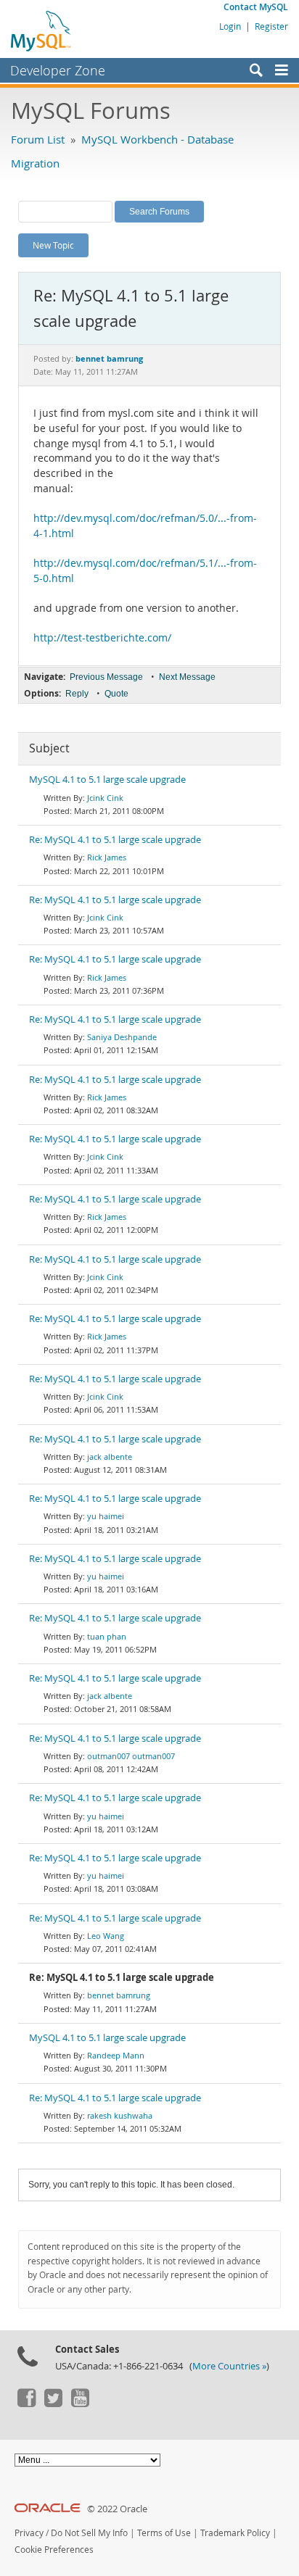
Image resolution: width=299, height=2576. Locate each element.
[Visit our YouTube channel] (80, 2403)
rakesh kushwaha (120, 2115)
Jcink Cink (105, 798)
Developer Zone (58, 70)
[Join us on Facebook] (26, 2403)
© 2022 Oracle (117, 2509)
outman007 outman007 (131, 1756)
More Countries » (229, 2366)
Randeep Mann (116, 2055)
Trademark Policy (235, 2533)
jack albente (110, 1457)
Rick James (107, 857)
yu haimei (106, 1516)
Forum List (38, 139)
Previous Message (106, 677)
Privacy (29, 2533)
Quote (116, 694)
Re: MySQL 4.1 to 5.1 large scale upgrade (115, 840)
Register (271, 26)
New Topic (53, 245)
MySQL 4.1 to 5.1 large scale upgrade (107, 780)
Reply (77, 694)
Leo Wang (106, 1936)
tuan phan (107, 1636)
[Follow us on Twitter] (53, 2403)
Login (230, 26)
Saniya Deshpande (122, 1037)
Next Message (187, 677)
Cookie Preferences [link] (54, 2550)
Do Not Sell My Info (89, 2533)
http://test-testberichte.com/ (102, 638)
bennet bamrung (119, 1995)
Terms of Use (164, 2533)
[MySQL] (41, 30)
